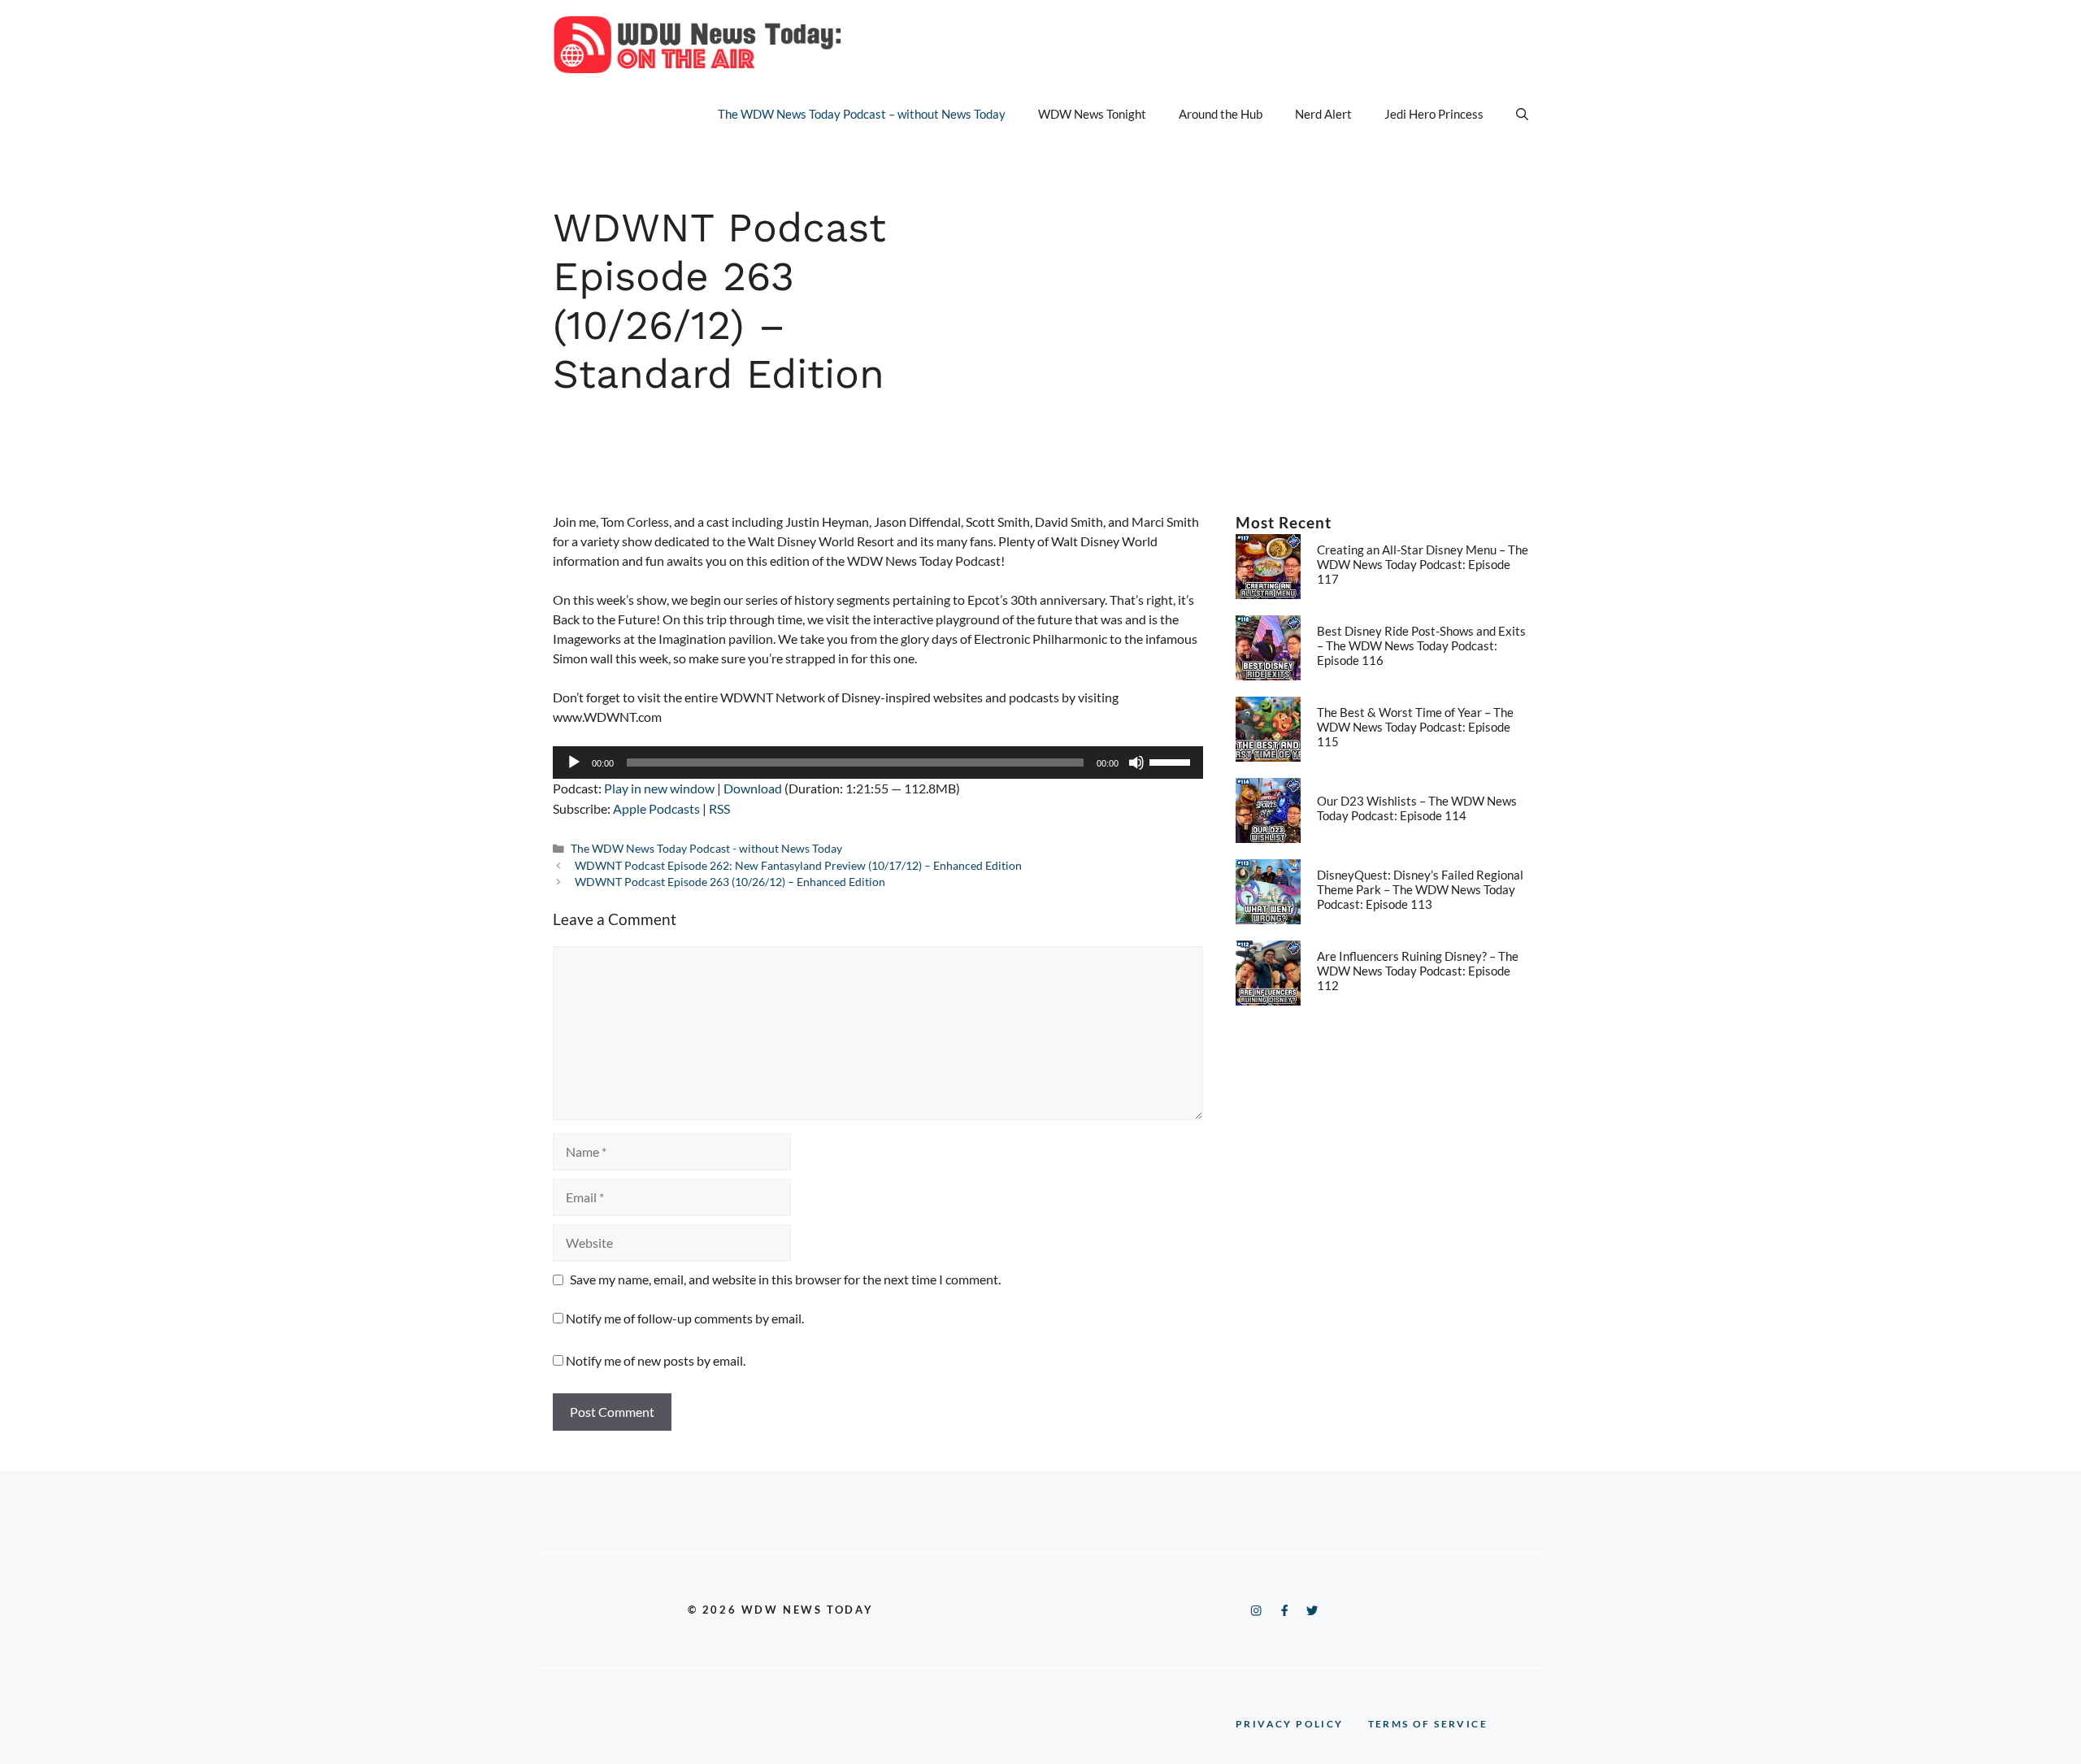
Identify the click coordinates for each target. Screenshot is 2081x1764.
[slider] (1172, 761)
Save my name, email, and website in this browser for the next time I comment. (785, 1279)
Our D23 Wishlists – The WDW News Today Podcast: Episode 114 (1417, 808)
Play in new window (659, 788)
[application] (878, 763)
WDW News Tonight (1092, 114)
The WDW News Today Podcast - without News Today (706, 849)
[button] (1522, 114)
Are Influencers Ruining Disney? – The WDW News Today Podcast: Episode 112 (1418, 971)
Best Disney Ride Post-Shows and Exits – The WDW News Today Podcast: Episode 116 (1421, 645)
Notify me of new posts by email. (656, 1360)
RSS (719, 808)
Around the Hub (1221, 114)
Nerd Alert (1323, 114)
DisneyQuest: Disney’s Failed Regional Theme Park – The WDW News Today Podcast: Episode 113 (1420, 889)
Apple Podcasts (656, 808)
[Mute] (1136, 763)
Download (753, 788)
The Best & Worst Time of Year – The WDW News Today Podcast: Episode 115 (1415, 727)
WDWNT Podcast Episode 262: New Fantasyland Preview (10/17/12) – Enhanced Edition (798, 866)
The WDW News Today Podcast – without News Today (862, 114)
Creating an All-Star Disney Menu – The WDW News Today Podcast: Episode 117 (1423, 564)
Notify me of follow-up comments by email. (685, 1318)
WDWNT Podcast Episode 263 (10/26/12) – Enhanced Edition (730, 882)
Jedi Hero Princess (1434, 114)
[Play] (574, 763)
